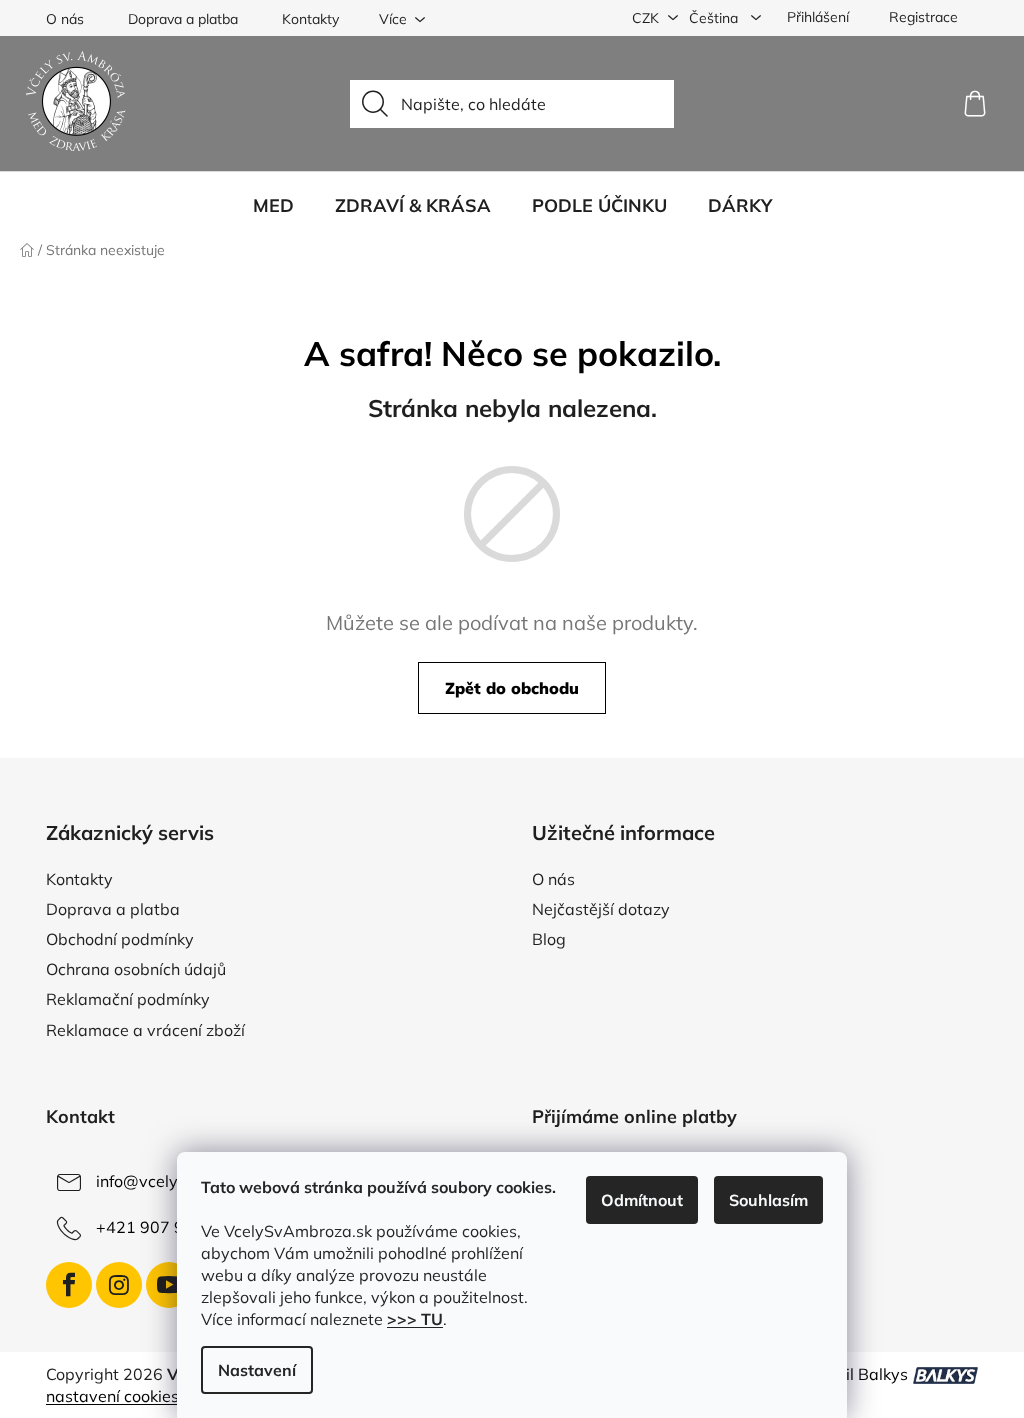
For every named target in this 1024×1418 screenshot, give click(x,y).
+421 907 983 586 (167, 1227)
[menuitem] (273, 206)
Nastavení (257, 1370)
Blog (549, 939)
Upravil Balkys (853, 1374)
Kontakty (310, 19)
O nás (65, 19)
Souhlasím (768, 1200)
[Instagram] (119, 1285)
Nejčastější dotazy (601, 909)
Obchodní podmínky (120, 939)
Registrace (923, 17)
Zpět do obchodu (512, 688)
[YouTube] (169, 1285)
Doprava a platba (183, 19)
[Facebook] (69, 1285)
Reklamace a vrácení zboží (145, 1030)
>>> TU (415, 1319)
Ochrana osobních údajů (136, 969)
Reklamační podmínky (128, 999)
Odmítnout (642, 1200)
